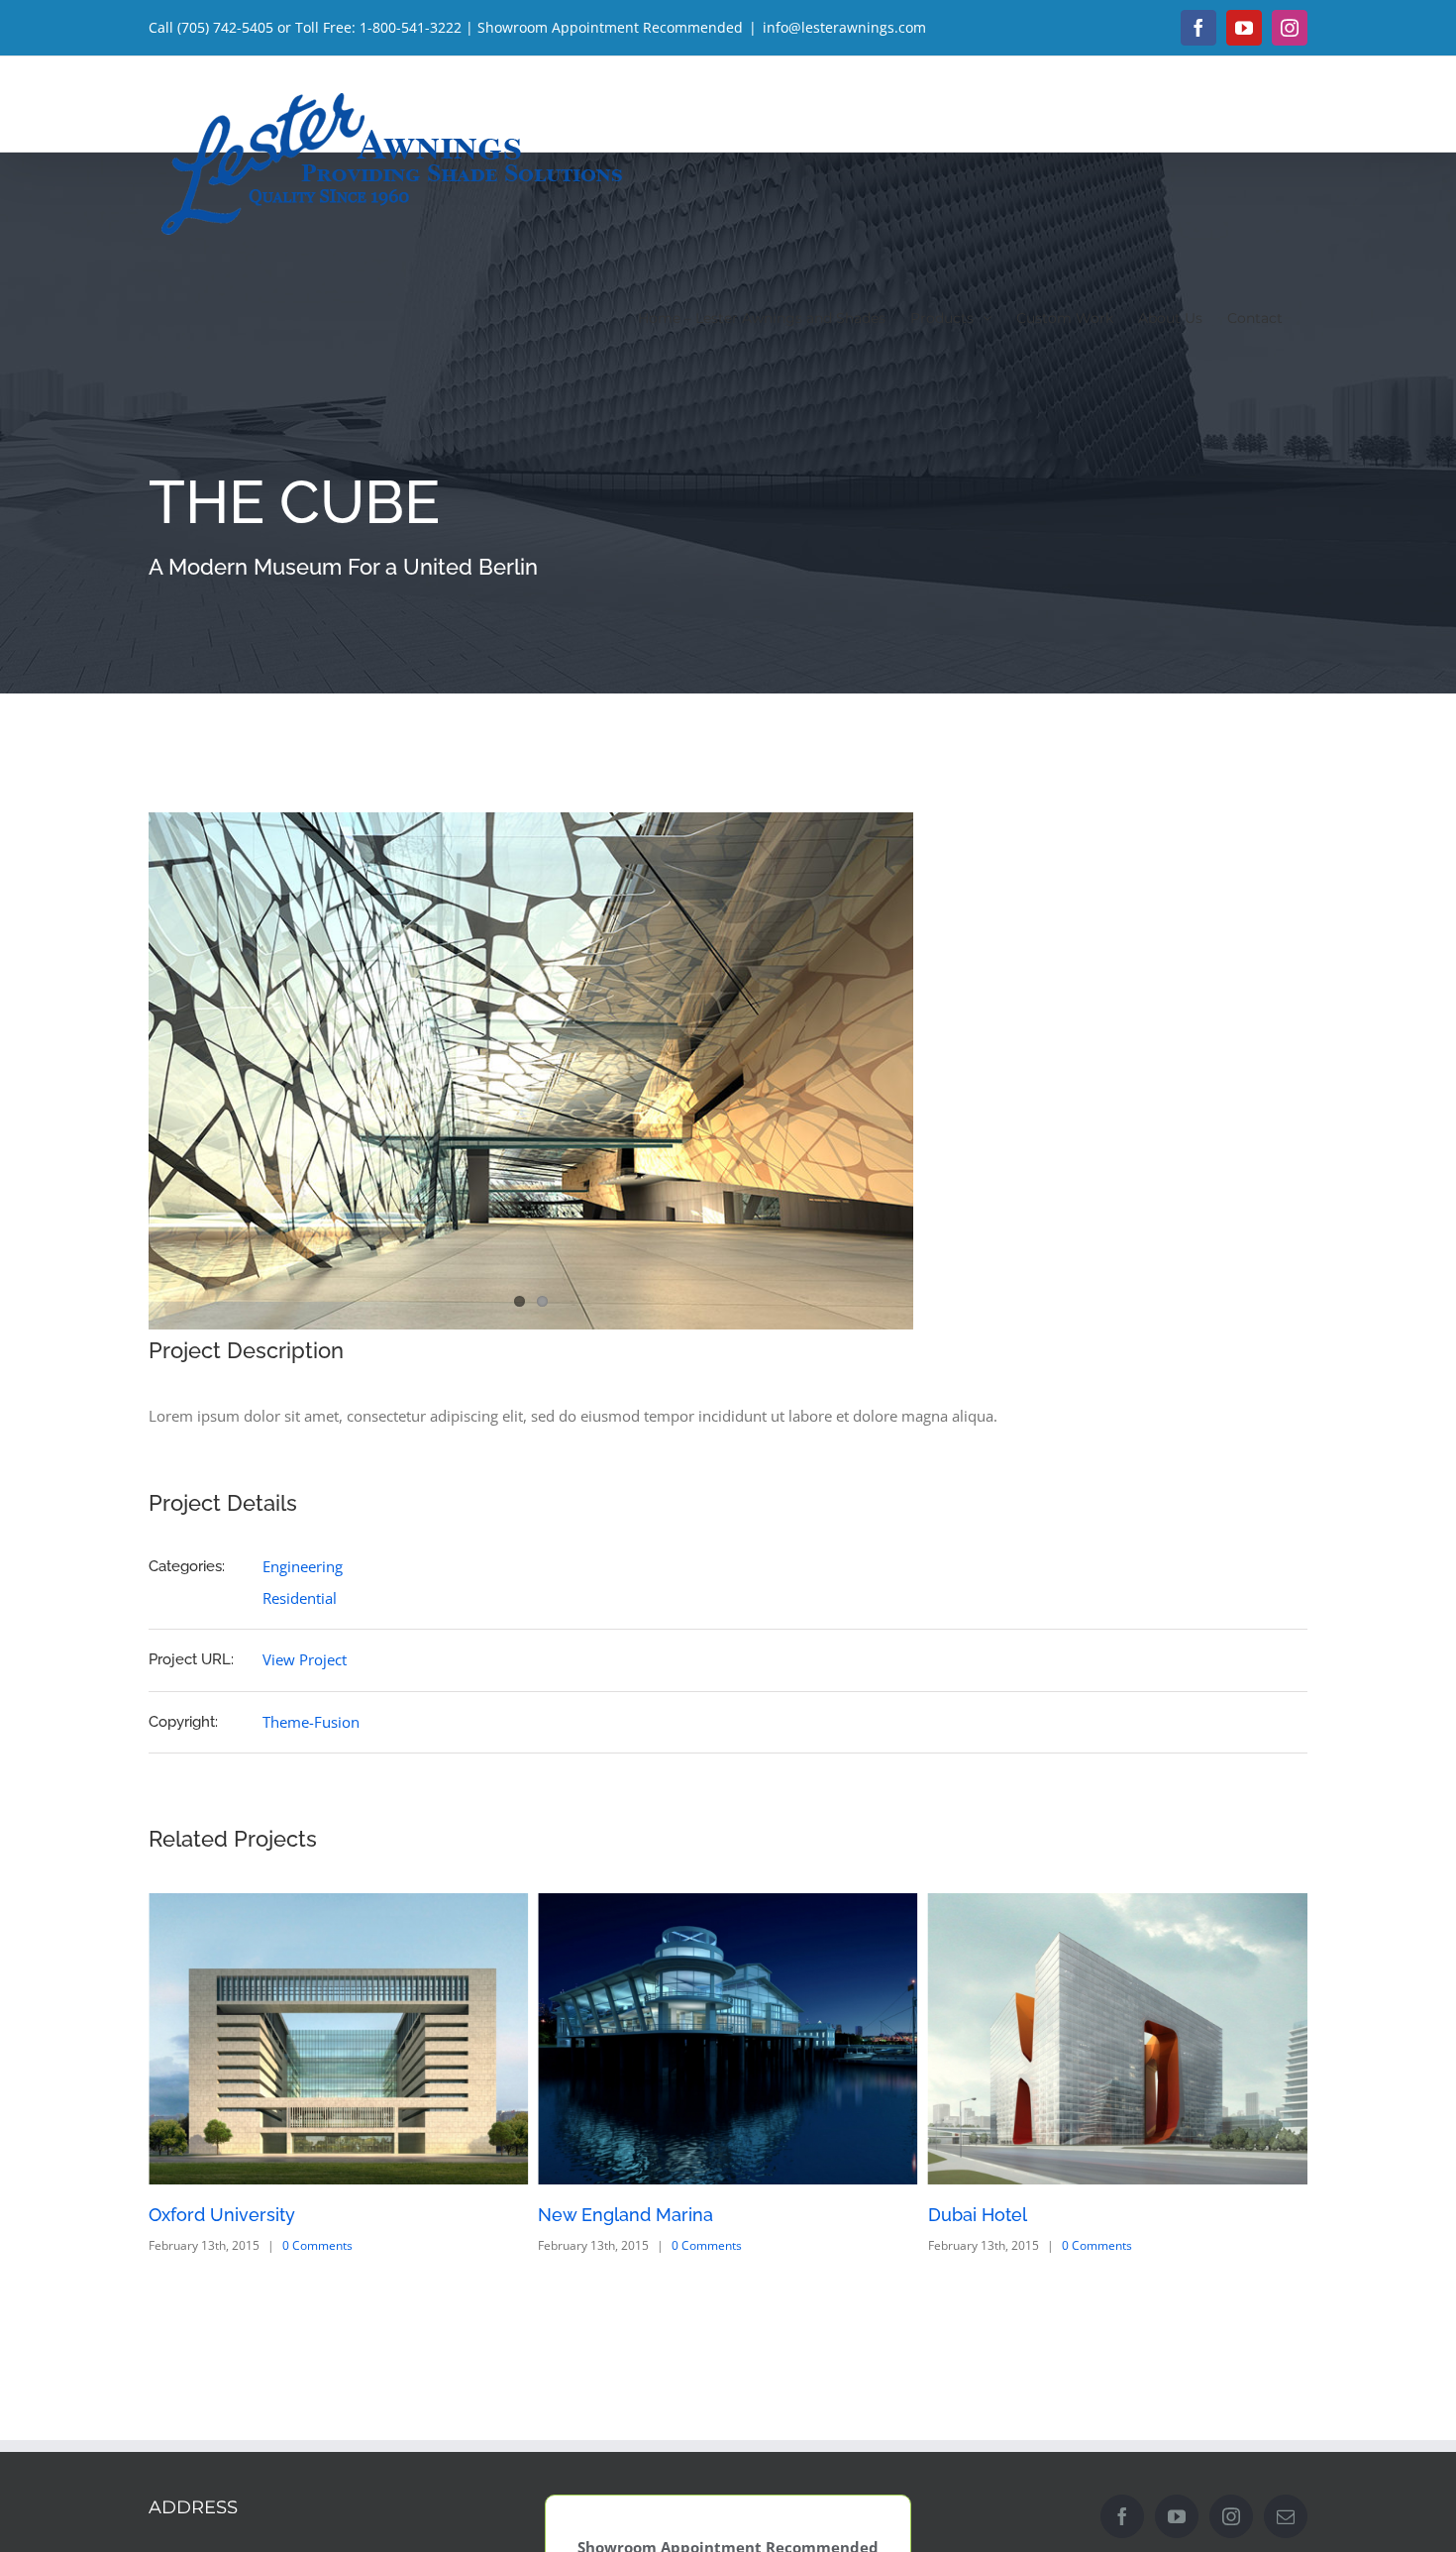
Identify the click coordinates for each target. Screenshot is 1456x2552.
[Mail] (1286, 2516)
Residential (300, 1598)
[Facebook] (1122, 2516)
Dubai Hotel (587, 2215)
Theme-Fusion (311, 1722)
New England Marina (236, 2215)
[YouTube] (1177, 2516)
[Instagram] (1231, 2516)
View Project (305, 1659)
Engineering (303, 1566)
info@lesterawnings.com (844, 27)
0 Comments (317, 2245)
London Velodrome (1010, 2215)
